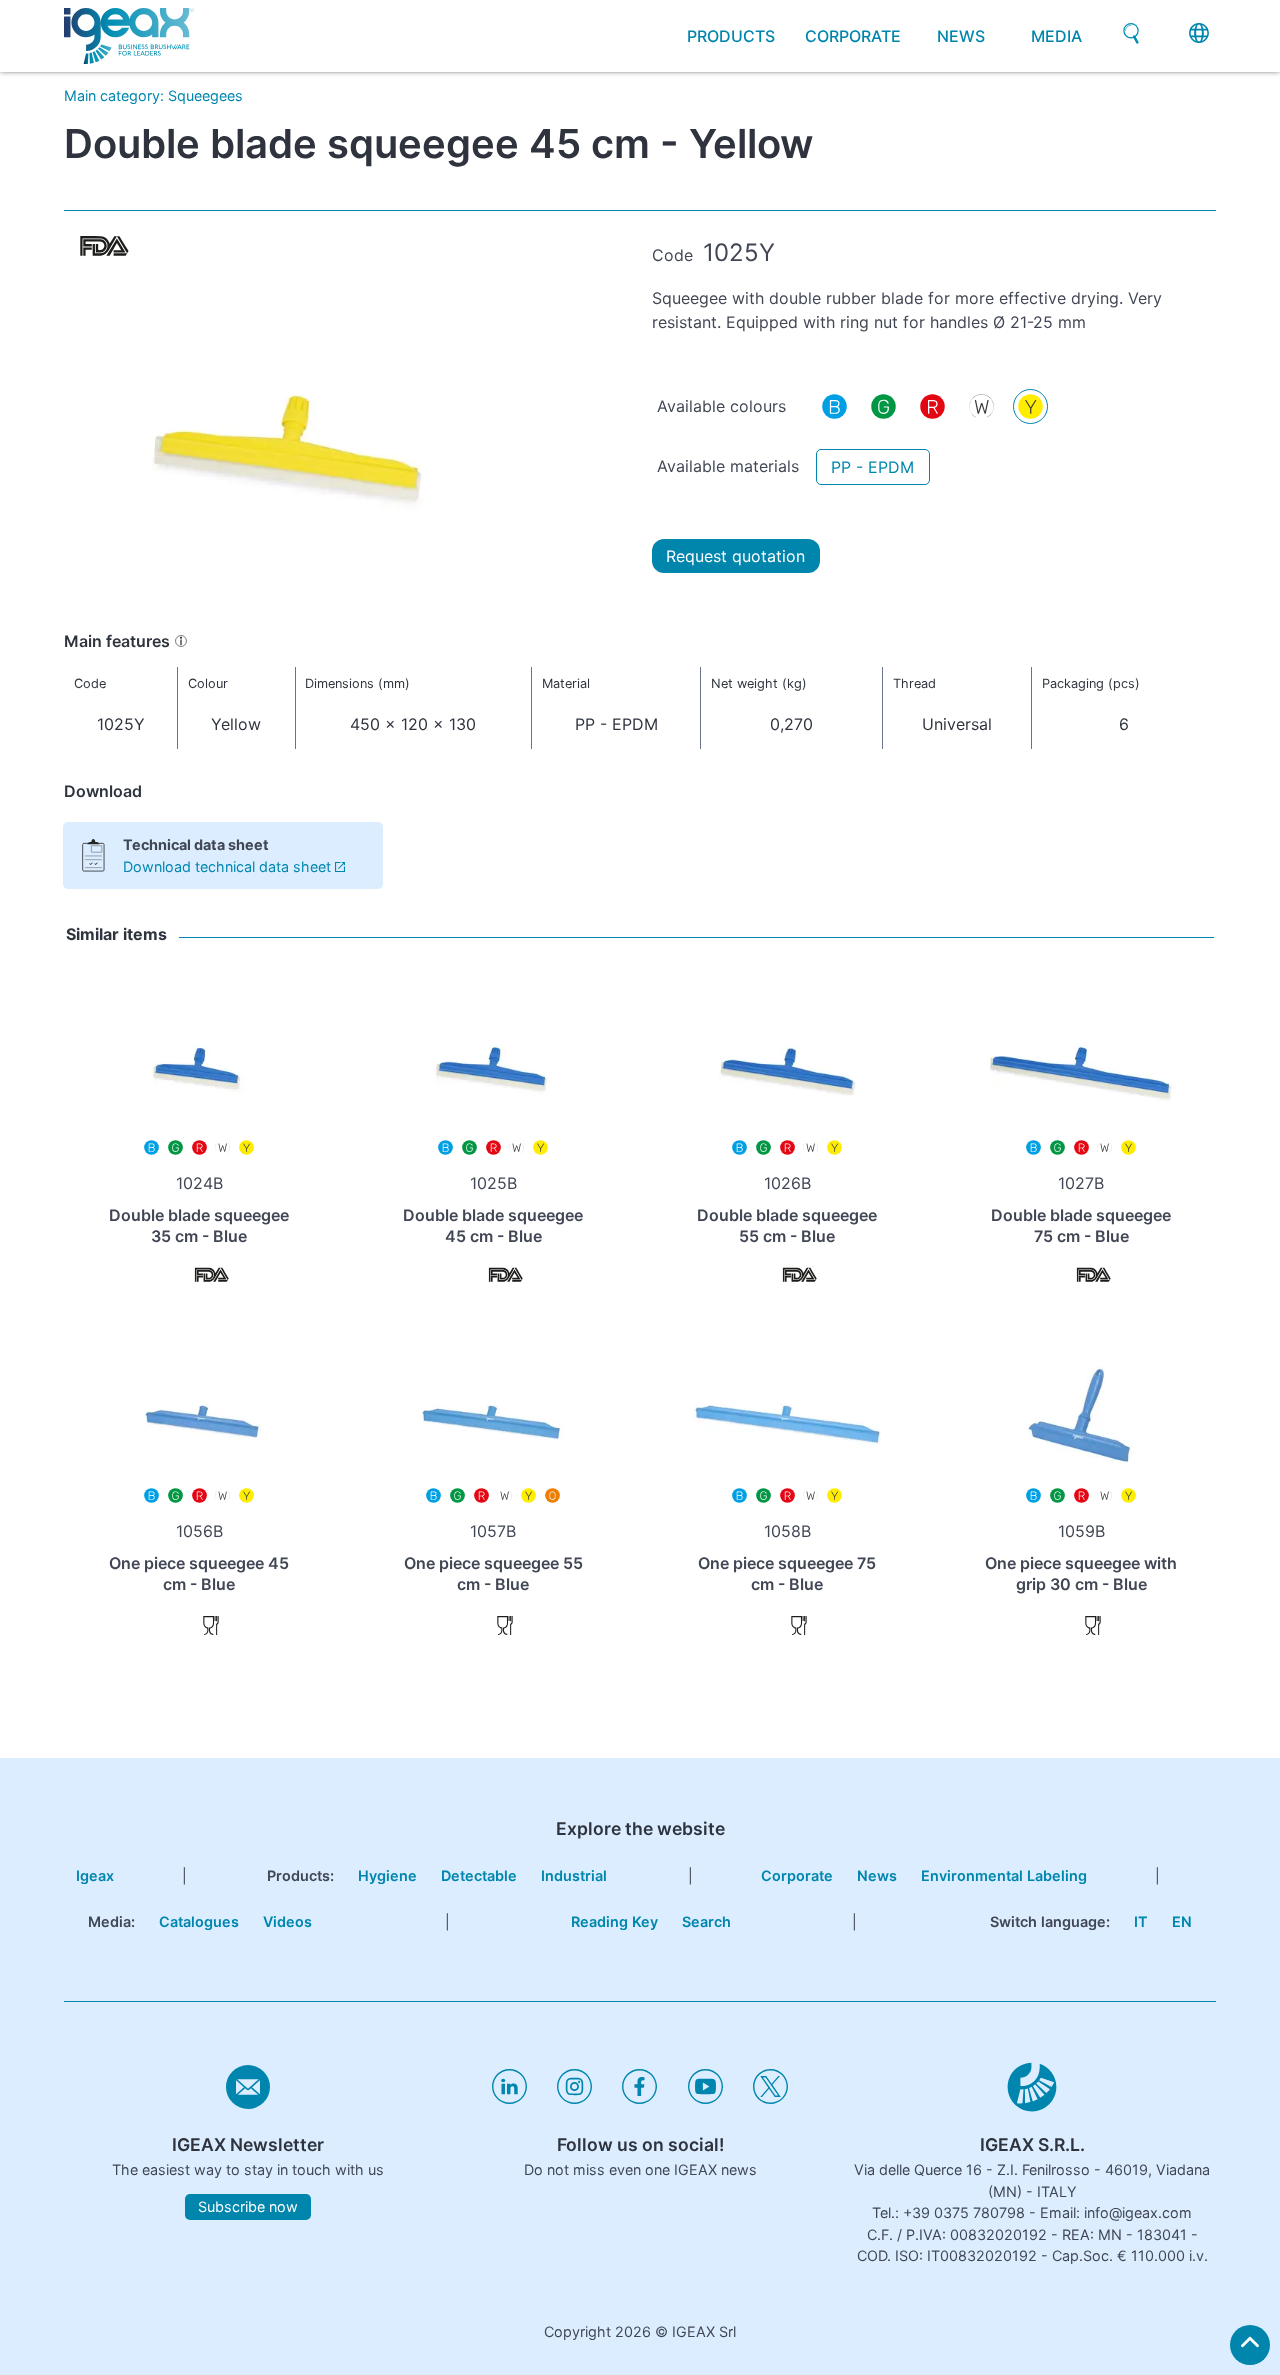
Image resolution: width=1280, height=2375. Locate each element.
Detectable (479, 1875)
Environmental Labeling (1004, 1875)
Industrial (574, 1875)
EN (1182, 1921)
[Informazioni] (181, 641)
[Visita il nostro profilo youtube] (705, 2098)
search (706, 1921)
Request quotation (735, 556)
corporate (853, 36)
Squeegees (205, 95)
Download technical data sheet (227, 866)
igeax (95, 1875)
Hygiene (387, 1875)
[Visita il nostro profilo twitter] (770, 2098)
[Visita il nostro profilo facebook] (639, 2098)
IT (1141, 1921)
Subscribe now (248, 2207)
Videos (287, 1921)
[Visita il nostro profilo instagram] (574, 2098)
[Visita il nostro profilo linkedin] (509, 2098)
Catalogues (199, 1921)
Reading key (614, 1921)
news (961, 36)
